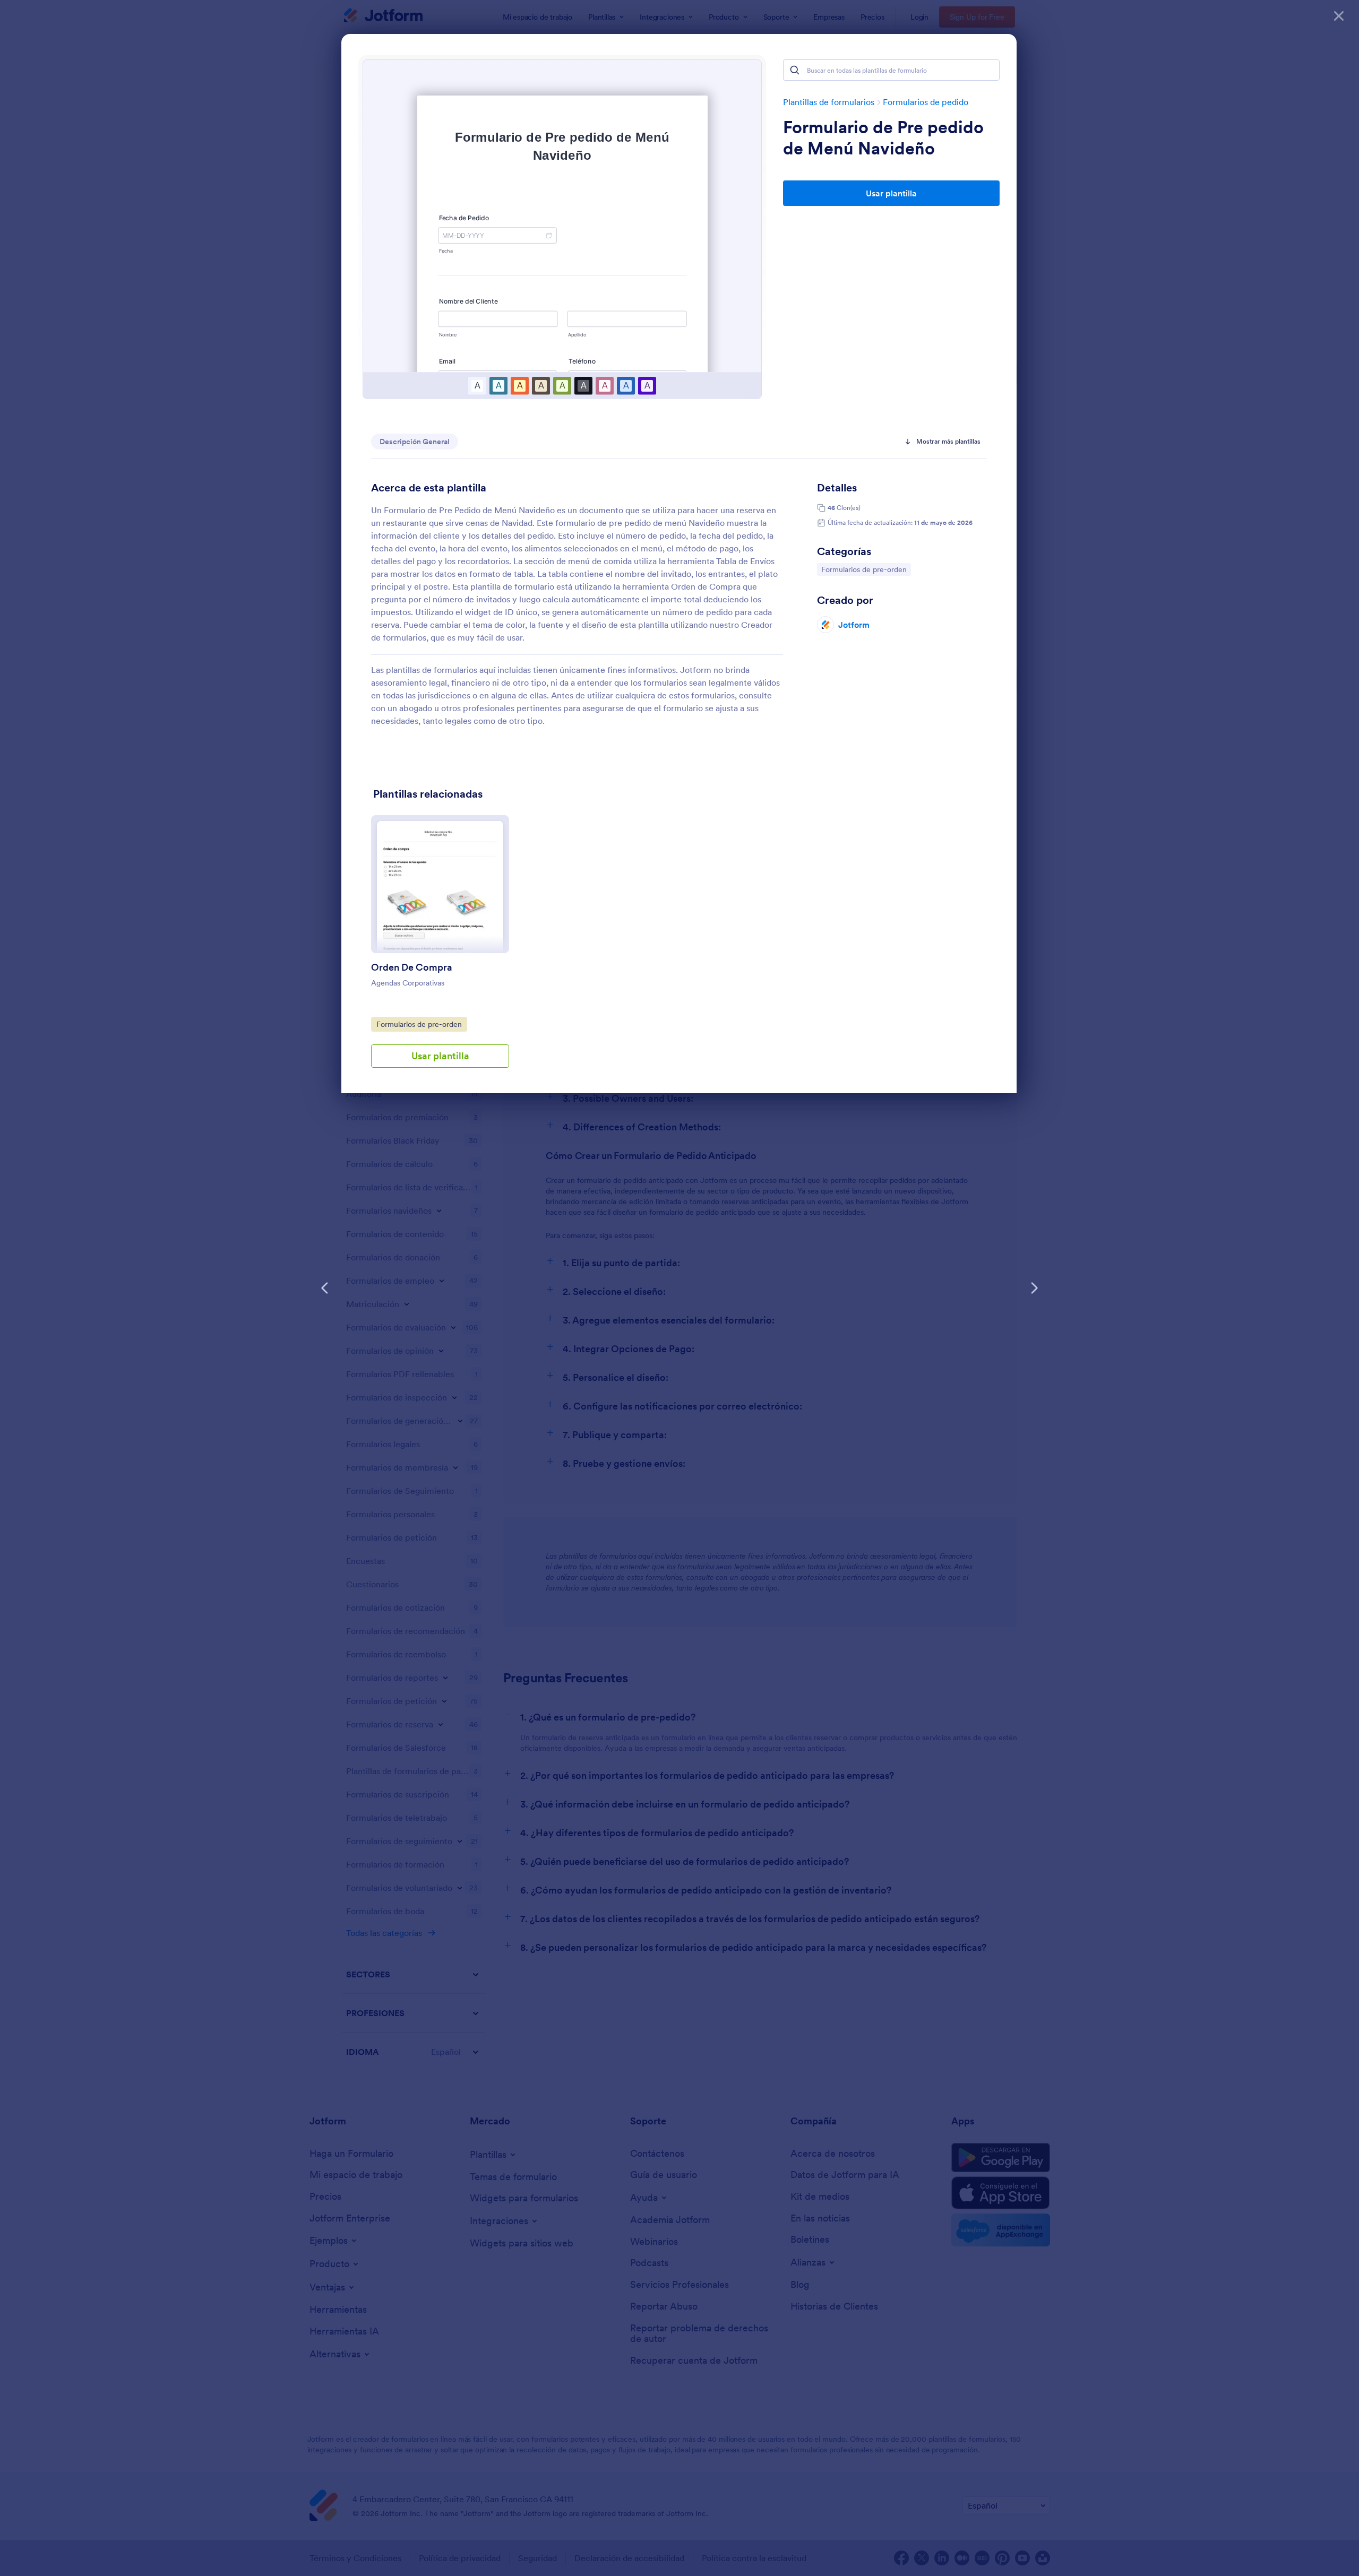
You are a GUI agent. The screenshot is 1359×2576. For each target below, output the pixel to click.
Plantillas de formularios (829, 102)
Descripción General (415, 442)
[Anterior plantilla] (325, 1288)
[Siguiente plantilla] (1034, 1288)
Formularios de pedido (926, 102)
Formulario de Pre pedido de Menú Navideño (883, 138)
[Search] (795, 70)
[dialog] (679, 1288)
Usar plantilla (891, 193)
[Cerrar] (1339, 16)
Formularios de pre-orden (864, 569)
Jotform (854, 625)
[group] (440, 950)
